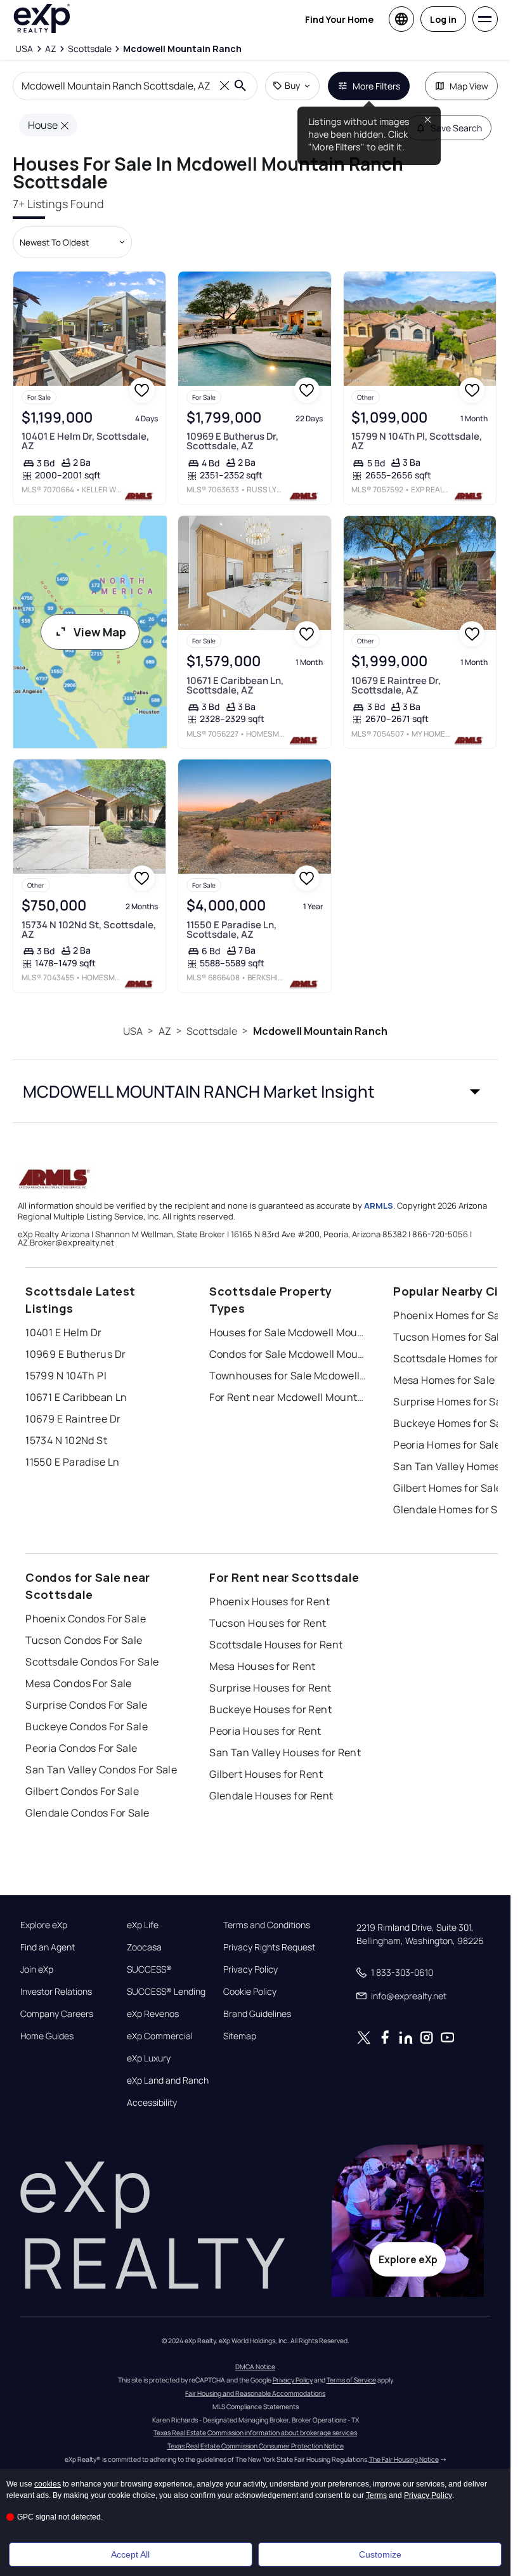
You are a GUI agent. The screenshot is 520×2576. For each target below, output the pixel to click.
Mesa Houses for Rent (263, 1666)
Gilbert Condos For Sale (82, 1791)
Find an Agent (48, 1947)
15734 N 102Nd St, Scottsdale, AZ (89, 930)
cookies (48, 2484)
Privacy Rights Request (269, 1947)
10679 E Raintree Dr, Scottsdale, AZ (396, 685)
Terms (376, 2495)
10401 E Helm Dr (64, 1332)
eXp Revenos (153, 2014)
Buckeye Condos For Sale (87, 1726)
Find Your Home (339, 19)
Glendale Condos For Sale (88, 1813)
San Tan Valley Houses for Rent (285, 1752)
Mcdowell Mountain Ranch (320, 1031)
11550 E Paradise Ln (72, 1462)
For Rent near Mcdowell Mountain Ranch (289, 1397)
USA (133, 1031)
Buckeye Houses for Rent (270, 1709)
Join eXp (37, 1969)
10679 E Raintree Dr (73, 1419)
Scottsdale (212, 1031)
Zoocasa (144, 1947)
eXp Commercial (160, 2036)
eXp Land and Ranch (168, 2080)
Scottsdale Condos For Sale (92, 1662)
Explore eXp (44, 1925)
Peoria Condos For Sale (81, 1748)
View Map (100, 632)
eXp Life (143, 1925)
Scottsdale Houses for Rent (276, 1645)
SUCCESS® (149, 1969)
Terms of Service (351, 2380)
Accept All (130, 2554)
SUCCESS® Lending (166, 1992)
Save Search (456, 128)
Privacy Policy (250, 1969)
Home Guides (47, 2036)
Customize (380, 2554)
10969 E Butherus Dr (75, 1354)
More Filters (376, 86)
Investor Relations (56, 1992)
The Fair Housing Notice (404, 2459)
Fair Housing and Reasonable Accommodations (255, 2393)
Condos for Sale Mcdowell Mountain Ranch (289, 1354)
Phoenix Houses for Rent (270, 1601)
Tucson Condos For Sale (84, 1640)
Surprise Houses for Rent (270, 1688)
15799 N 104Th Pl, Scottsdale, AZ (417, 441)
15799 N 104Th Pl (66, 1376)
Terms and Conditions (267, 1925)
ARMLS (379, 1206)
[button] (255, 1091)
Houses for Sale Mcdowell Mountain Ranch (289, 1332)
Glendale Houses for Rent (271, 1796)
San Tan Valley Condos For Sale (101, 1770)
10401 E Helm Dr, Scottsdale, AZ (85, 441)
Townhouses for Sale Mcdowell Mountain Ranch (289, 1376)
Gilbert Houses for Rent (266, 1774)
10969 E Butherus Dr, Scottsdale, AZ (232, 441)
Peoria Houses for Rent (265, 1731)
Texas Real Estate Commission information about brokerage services (255, 2433)
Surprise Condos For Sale (87, 1705)
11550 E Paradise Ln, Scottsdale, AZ (231, 930)
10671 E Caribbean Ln (76, 1397)
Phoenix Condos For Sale (86, 1619)
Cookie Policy (250, 1992)
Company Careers (57, 2014)
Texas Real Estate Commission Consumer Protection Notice (256, 2446)
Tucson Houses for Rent (268, 1623)
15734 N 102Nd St (66, 1440)
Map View (469, 86)
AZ (165, 1031)
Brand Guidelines (257, 2014)
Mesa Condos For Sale (79, 1683)
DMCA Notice (255, 2367)
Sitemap (240, 2036)
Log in (443, 19)
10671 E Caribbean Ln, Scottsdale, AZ (235, 685)
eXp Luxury (149, 2058)
